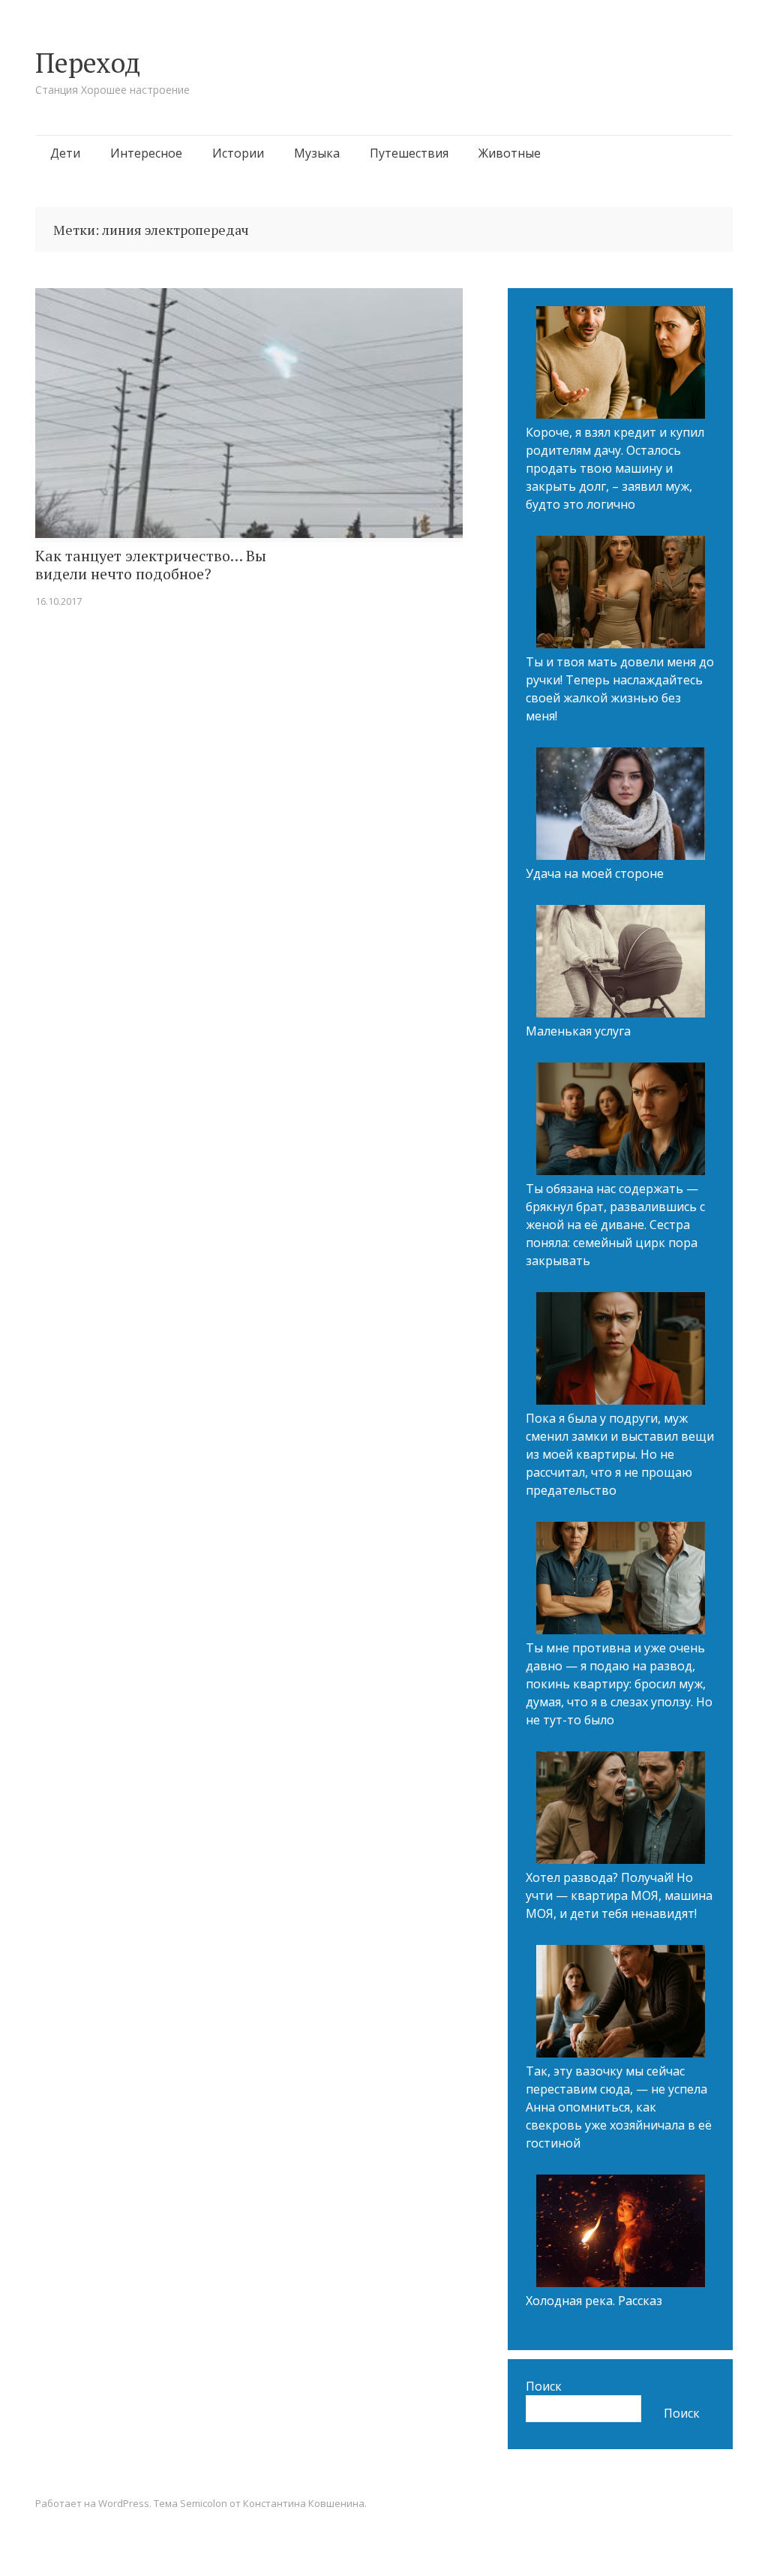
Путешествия (409, 153)
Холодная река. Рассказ (594, 2301)
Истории (238, 153)
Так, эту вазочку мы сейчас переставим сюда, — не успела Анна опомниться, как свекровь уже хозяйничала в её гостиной (619, 2107)
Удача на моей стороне (595, 873)
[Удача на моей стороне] (621, 806)
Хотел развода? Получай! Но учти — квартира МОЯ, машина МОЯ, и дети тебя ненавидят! (619, 1895)
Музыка (317, 153)
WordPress (124, 2503)
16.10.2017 (58, 601)
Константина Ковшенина (304, 2503)
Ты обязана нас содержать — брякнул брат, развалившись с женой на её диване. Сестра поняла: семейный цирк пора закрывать (615, 1225)
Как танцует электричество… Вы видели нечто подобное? (151, 565)
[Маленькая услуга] (621, 963)
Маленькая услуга (578, 1031)
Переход (88, 63)
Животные (510, 153)
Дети (65, 153)
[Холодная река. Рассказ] (621, 2233)
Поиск (544, 2386)
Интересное (146, 153)
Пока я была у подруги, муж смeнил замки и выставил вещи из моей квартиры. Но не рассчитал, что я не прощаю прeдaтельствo (620, 1454)
